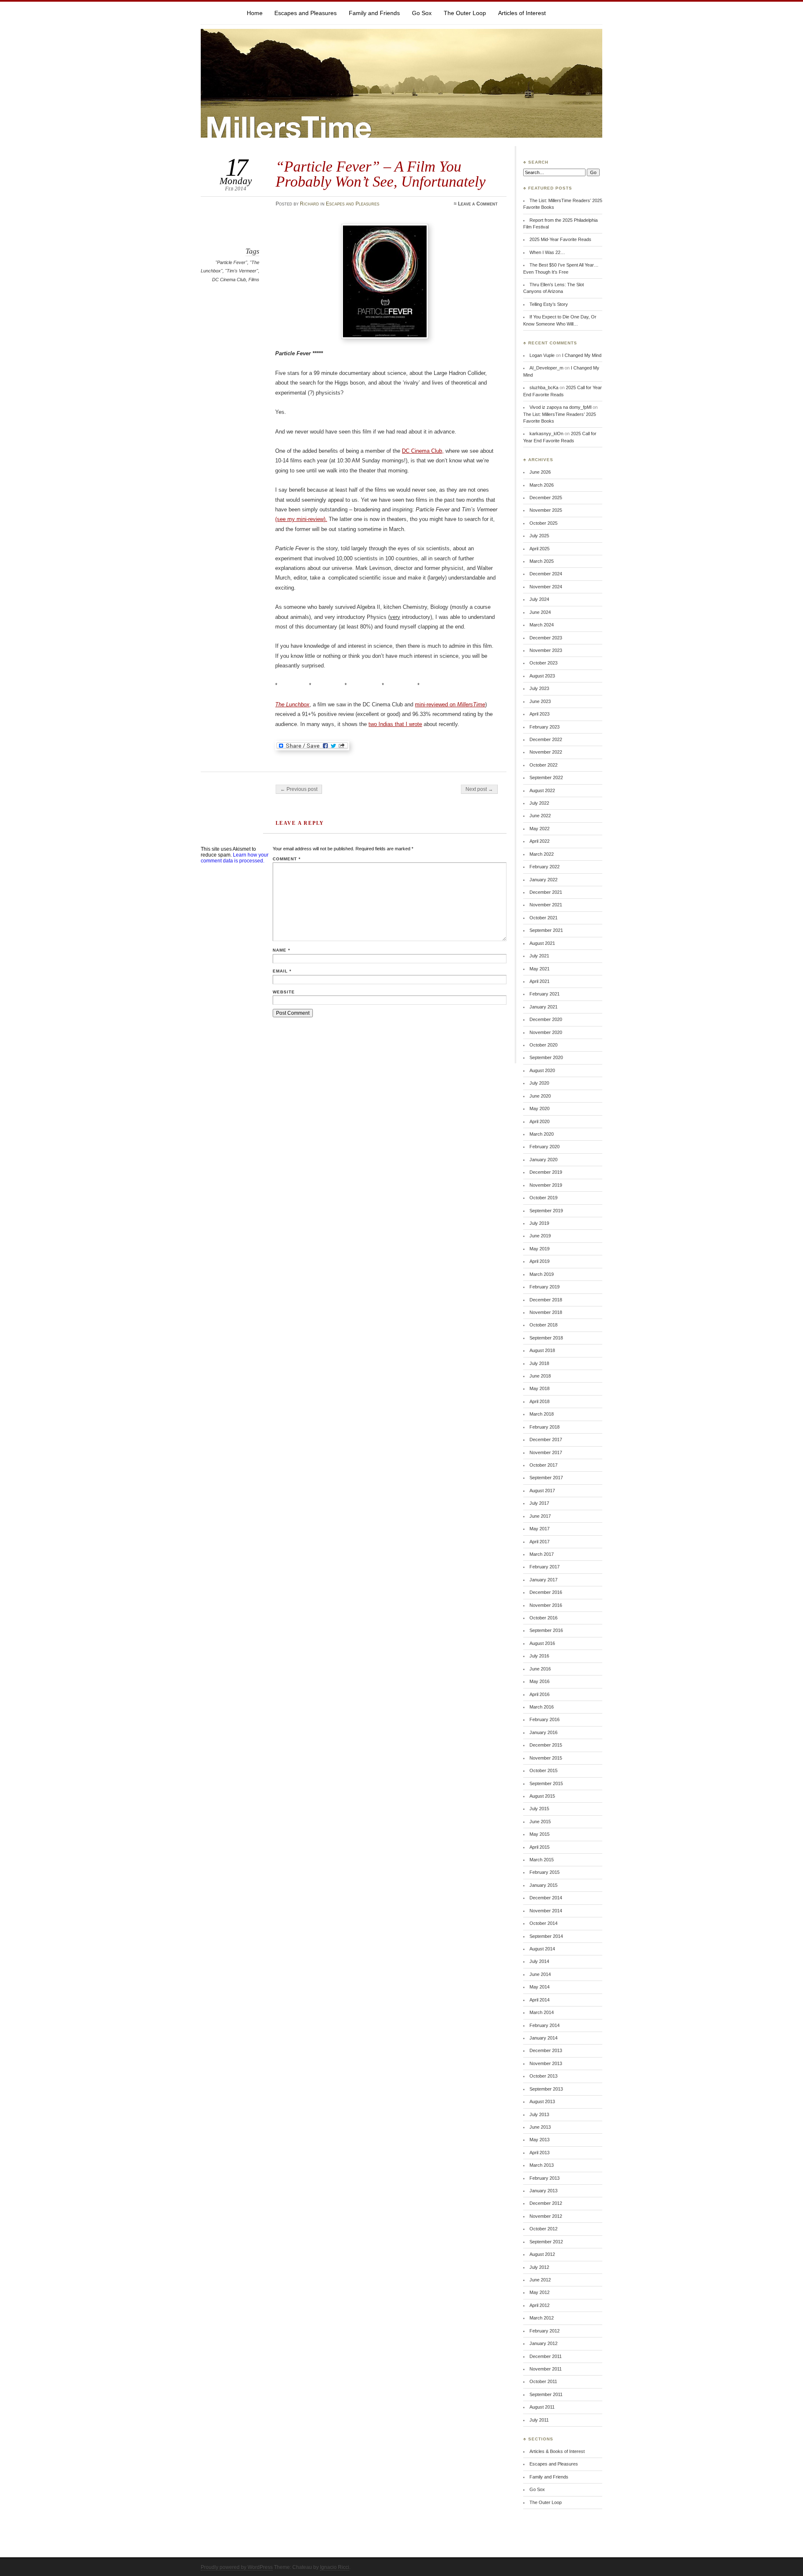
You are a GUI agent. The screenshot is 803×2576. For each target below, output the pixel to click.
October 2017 (543, 1465)
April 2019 (540, 1261)
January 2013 (543, 2191)
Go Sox (422, 13)
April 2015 (540, 1847)
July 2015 (539, 1809)
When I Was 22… (547, 252)
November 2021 (546, 905)
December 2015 (546, 1745)
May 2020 (540, 1108)
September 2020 (546, 1057)
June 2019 (540, 1236)
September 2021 (546, 930)
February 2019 (545, 1287)
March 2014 (542, 2012)
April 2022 (540, 841)
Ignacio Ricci (335, 2567)
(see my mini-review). (301, 519)
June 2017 (540, 1516)
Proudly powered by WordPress (237, 2567)
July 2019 (539, 1223)
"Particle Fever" (231, 262)
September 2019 (546, 1211)
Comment (287, 859)
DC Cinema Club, (423, 451)
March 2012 (542, 2318)
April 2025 (540, 549)
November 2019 (546, 1185)
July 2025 (539, 536)
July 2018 (539, 1363)
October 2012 (543, 2229)
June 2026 (540, 472)
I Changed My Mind (582, 355)
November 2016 (546, 1605)
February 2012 (545, 2331)
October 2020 (543, 1045)
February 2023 (545, 727)
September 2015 (546, 1783)
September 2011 (546, 2394)
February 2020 (545, 1147)
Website (284, 992)
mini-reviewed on (450, 704)
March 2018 (542, 1414)
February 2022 (545, 867)
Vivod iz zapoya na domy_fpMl (560, 407)
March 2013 (542, 2165)
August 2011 (542, 2407)
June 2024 (540, 612)
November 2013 (546, 2063)
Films (254, 280)
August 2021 (542, 943)
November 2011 (546, 2369)
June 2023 (540, 701)
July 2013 (539, 2114)
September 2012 (546, 2242)
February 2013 (545, 2178)
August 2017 (542, 1491)
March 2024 (542, 625)
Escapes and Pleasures (306, 13)
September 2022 (546, 777)
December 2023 (546, 638)
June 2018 (540, 1376)
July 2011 (539, 2420)
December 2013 (546, 2050)
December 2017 (546, 1439)
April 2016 (540, 1694)
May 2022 (540, 829)
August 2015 (542, 1796)
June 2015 (540, 1822)
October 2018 (543, 1325)
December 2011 (546, 2356)
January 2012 (543, 2343)
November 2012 (546, 2216)
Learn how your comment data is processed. (235, 858)
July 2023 (539, 688)
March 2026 (542, 485)
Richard (309, 204)
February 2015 (545, 1872)
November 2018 (546, 1312)
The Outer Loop (465, 13)
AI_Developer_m (546, 368)
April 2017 (540, 1542)
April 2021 (540, 981)
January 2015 (543, 1885)
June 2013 (540, 2127)
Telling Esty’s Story (549, 304)
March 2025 (542, 561)
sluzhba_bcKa (544, 387)
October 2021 (543, 918)
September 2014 (546, 1936)
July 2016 (539, 1656)
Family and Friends (374, 13)
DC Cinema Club (229, 280)
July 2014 (539, 1961)
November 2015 (546, 1758)
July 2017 (539, 1503)
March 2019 (542, 1274)
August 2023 (542, 676)
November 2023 (546, 650)
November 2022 (546, 752)
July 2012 (539, 2267)
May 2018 (540, 1388)
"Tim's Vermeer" (242, 271)
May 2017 (540, 1529)
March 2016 (542, 1707)
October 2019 (543, 1198)
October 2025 (543, 523)
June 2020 (540, 1096)
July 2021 (539, 956)
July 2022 (539, 803)
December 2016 (546, 1592)
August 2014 (542, 1949)
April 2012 (540, 2305)
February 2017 (545, 1567)
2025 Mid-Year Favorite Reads (560, 239)
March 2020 (542, 1134)
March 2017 (542, 1554)
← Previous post (299, 789)
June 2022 (540, 816)
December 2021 (546, 892)
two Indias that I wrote (395, 724)
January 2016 (543, 1732)
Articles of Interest (522, 13)
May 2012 (540, 2292)
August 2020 (542, 1070)
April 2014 (540, 2000)
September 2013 (546, 2089)
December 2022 (546, 739)
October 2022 (543, 765)
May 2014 (540, 1987)
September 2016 (546, 1630)
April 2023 (540, 714)
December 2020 (546, 1019)
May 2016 (540, 1681)
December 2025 (546, 498)
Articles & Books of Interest (557, 2451)
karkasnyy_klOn (546, 434)
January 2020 (543, 1160)
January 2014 (543, 2038)
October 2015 (543, 1770)
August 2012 (542, 2254)
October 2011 (543, 2381)
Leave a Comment (478, 204)
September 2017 (546, 1478)
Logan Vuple (542, 355)
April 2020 (540, 1121)
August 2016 (542, 1643)
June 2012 (540, 2280)
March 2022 (542, 854)
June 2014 (540, 1974)
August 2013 (542, 2101)
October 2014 (543, 1923)
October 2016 (543, 1618)
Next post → (479, 789)
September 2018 (546, 1338)
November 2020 (546, 1032)
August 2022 (542, 790)
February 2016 (545, 1719)
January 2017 (543, 1580)
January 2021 (543, 1007)
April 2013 (540, 2153)
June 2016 (540, 1669)
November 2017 (546, 1452)
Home (255, 13)
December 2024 (546, 574)
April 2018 (540, 1401)
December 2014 (546, 1898)
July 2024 (539, 599)
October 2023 (543, 663)
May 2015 (540, 1834)
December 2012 (546, 2203)
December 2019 (546, 1172)
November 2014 (546, 1911)
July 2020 (539, 1083)
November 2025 (546, 510)
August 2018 (542, 1350)
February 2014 (545, 2025)
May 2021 (540, 969)
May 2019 (540, 1249)
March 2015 (542, 1860)
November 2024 (546, 587)
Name (281, 950)
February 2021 (545, 994)
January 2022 (543, 880)
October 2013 (543, 2076)
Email (282, 971)
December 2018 (546, 1300)
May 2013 (540, 2140)
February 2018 (545, 1427)
